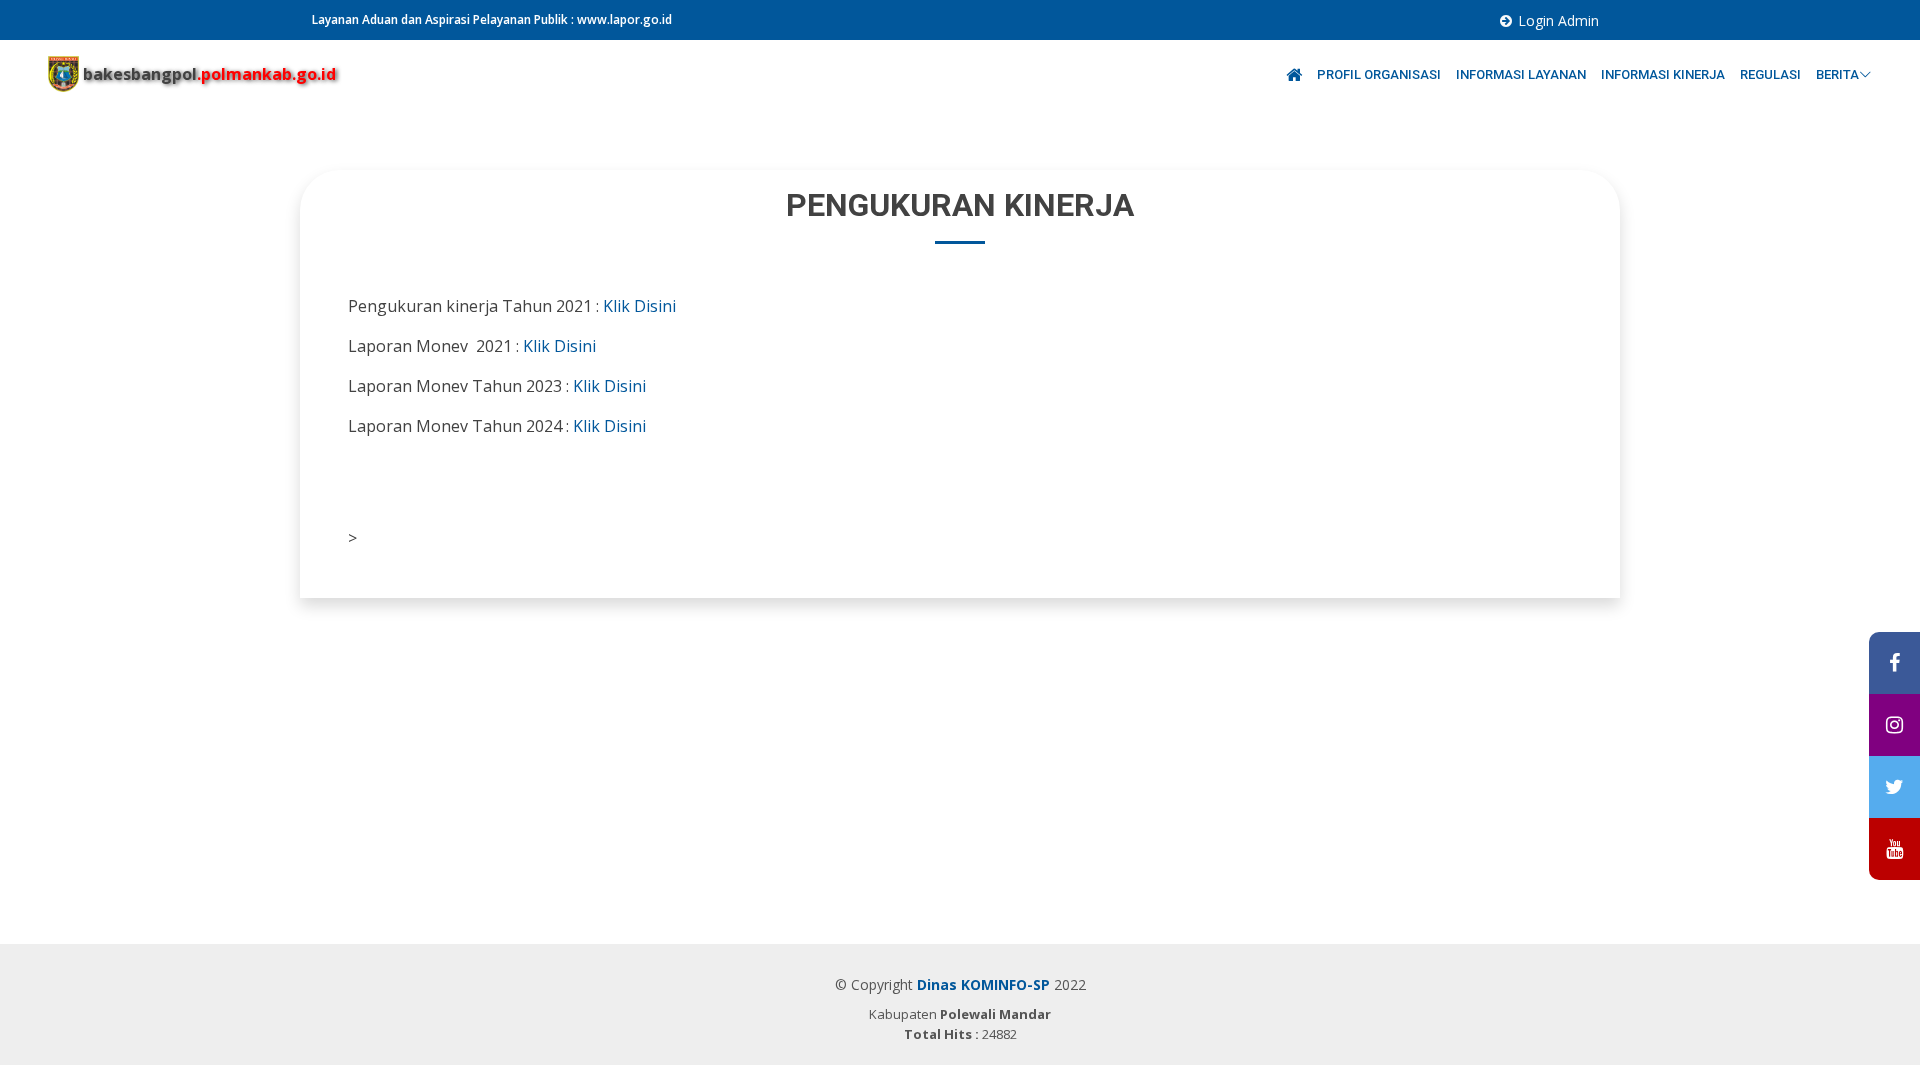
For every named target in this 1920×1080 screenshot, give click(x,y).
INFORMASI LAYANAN (1522, 74)
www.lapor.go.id (624, 19)
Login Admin (1558, 20)
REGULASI (1772, 74)
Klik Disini (639, 306)
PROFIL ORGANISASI (1380, 74)
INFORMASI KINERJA (1664, 74)
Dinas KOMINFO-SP (983, 984)
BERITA (1837, 74)
